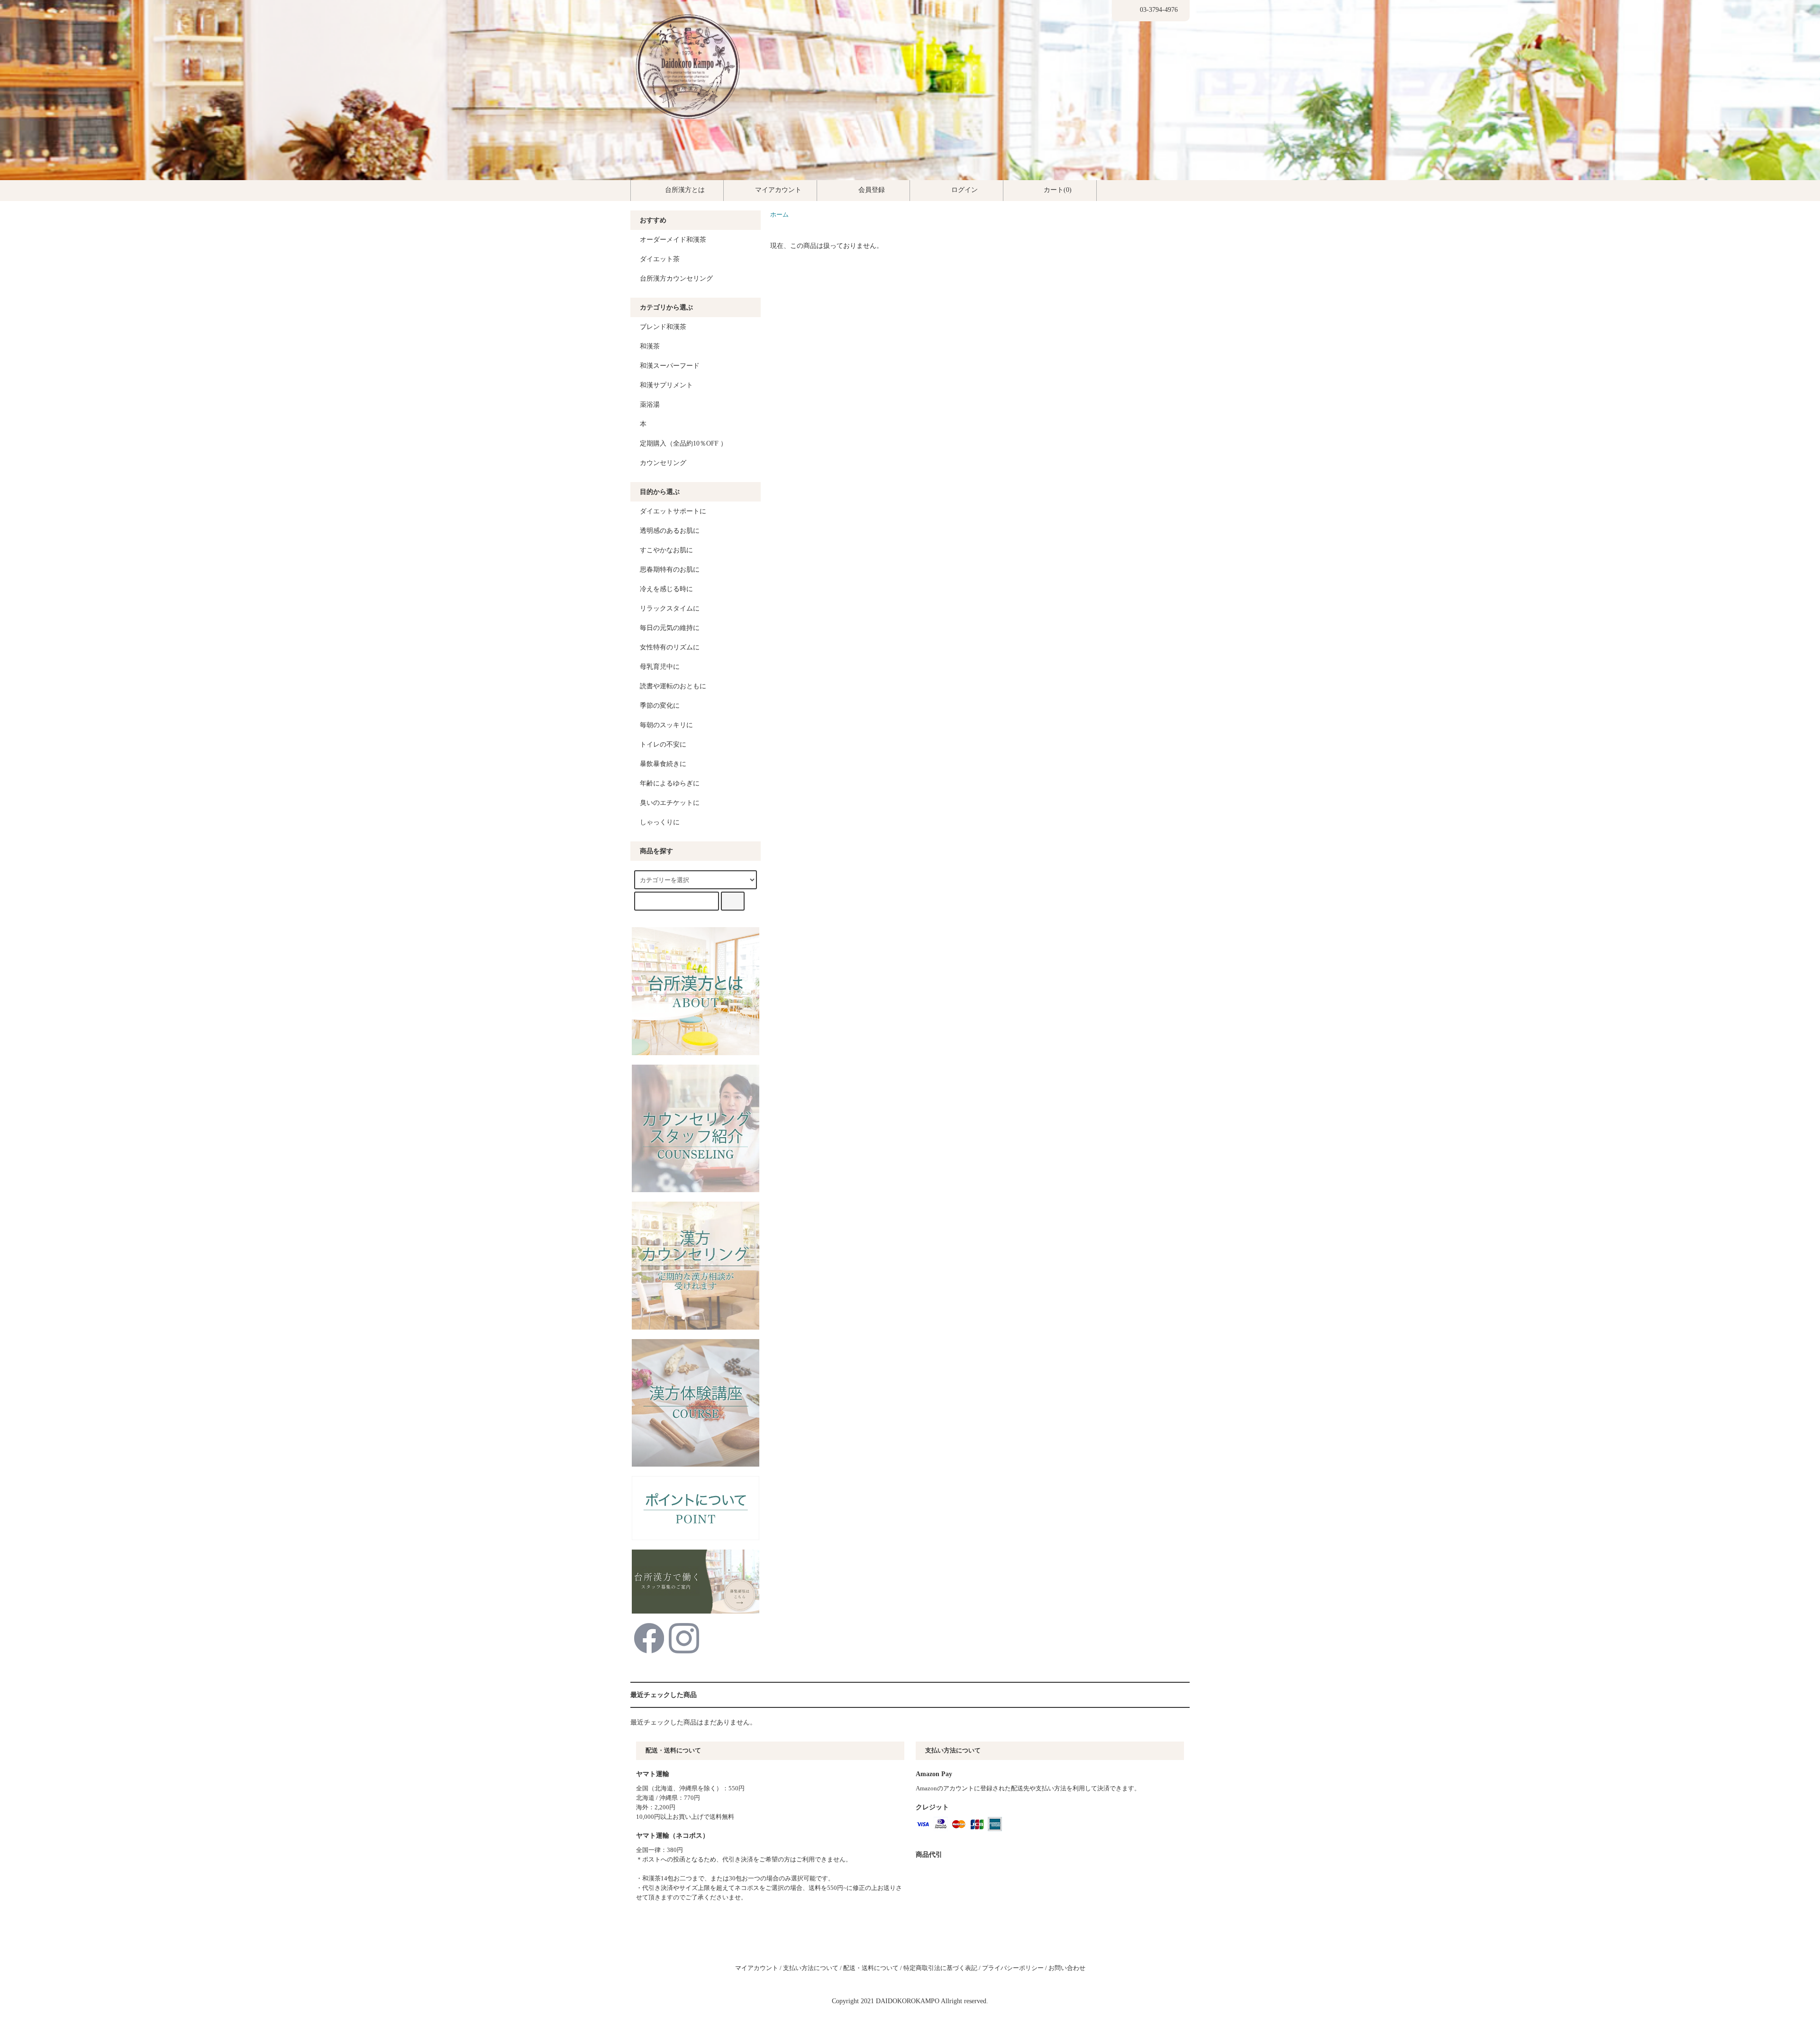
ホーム (779, 215)
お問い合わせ (1067, 1968)
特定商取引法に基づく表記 (940, 1968)
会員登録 (872, 190)
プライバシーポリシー (1013, 1968)
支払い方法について (811, 1968)
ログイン (965, 190)
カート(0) (1058, 190)
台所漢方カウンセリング (676, 278)
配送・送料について (871, 1968)
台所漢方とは (685, 190)
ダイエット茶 (660, 259)
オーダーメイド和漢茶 (673, 240)
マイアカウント (778, 190)
